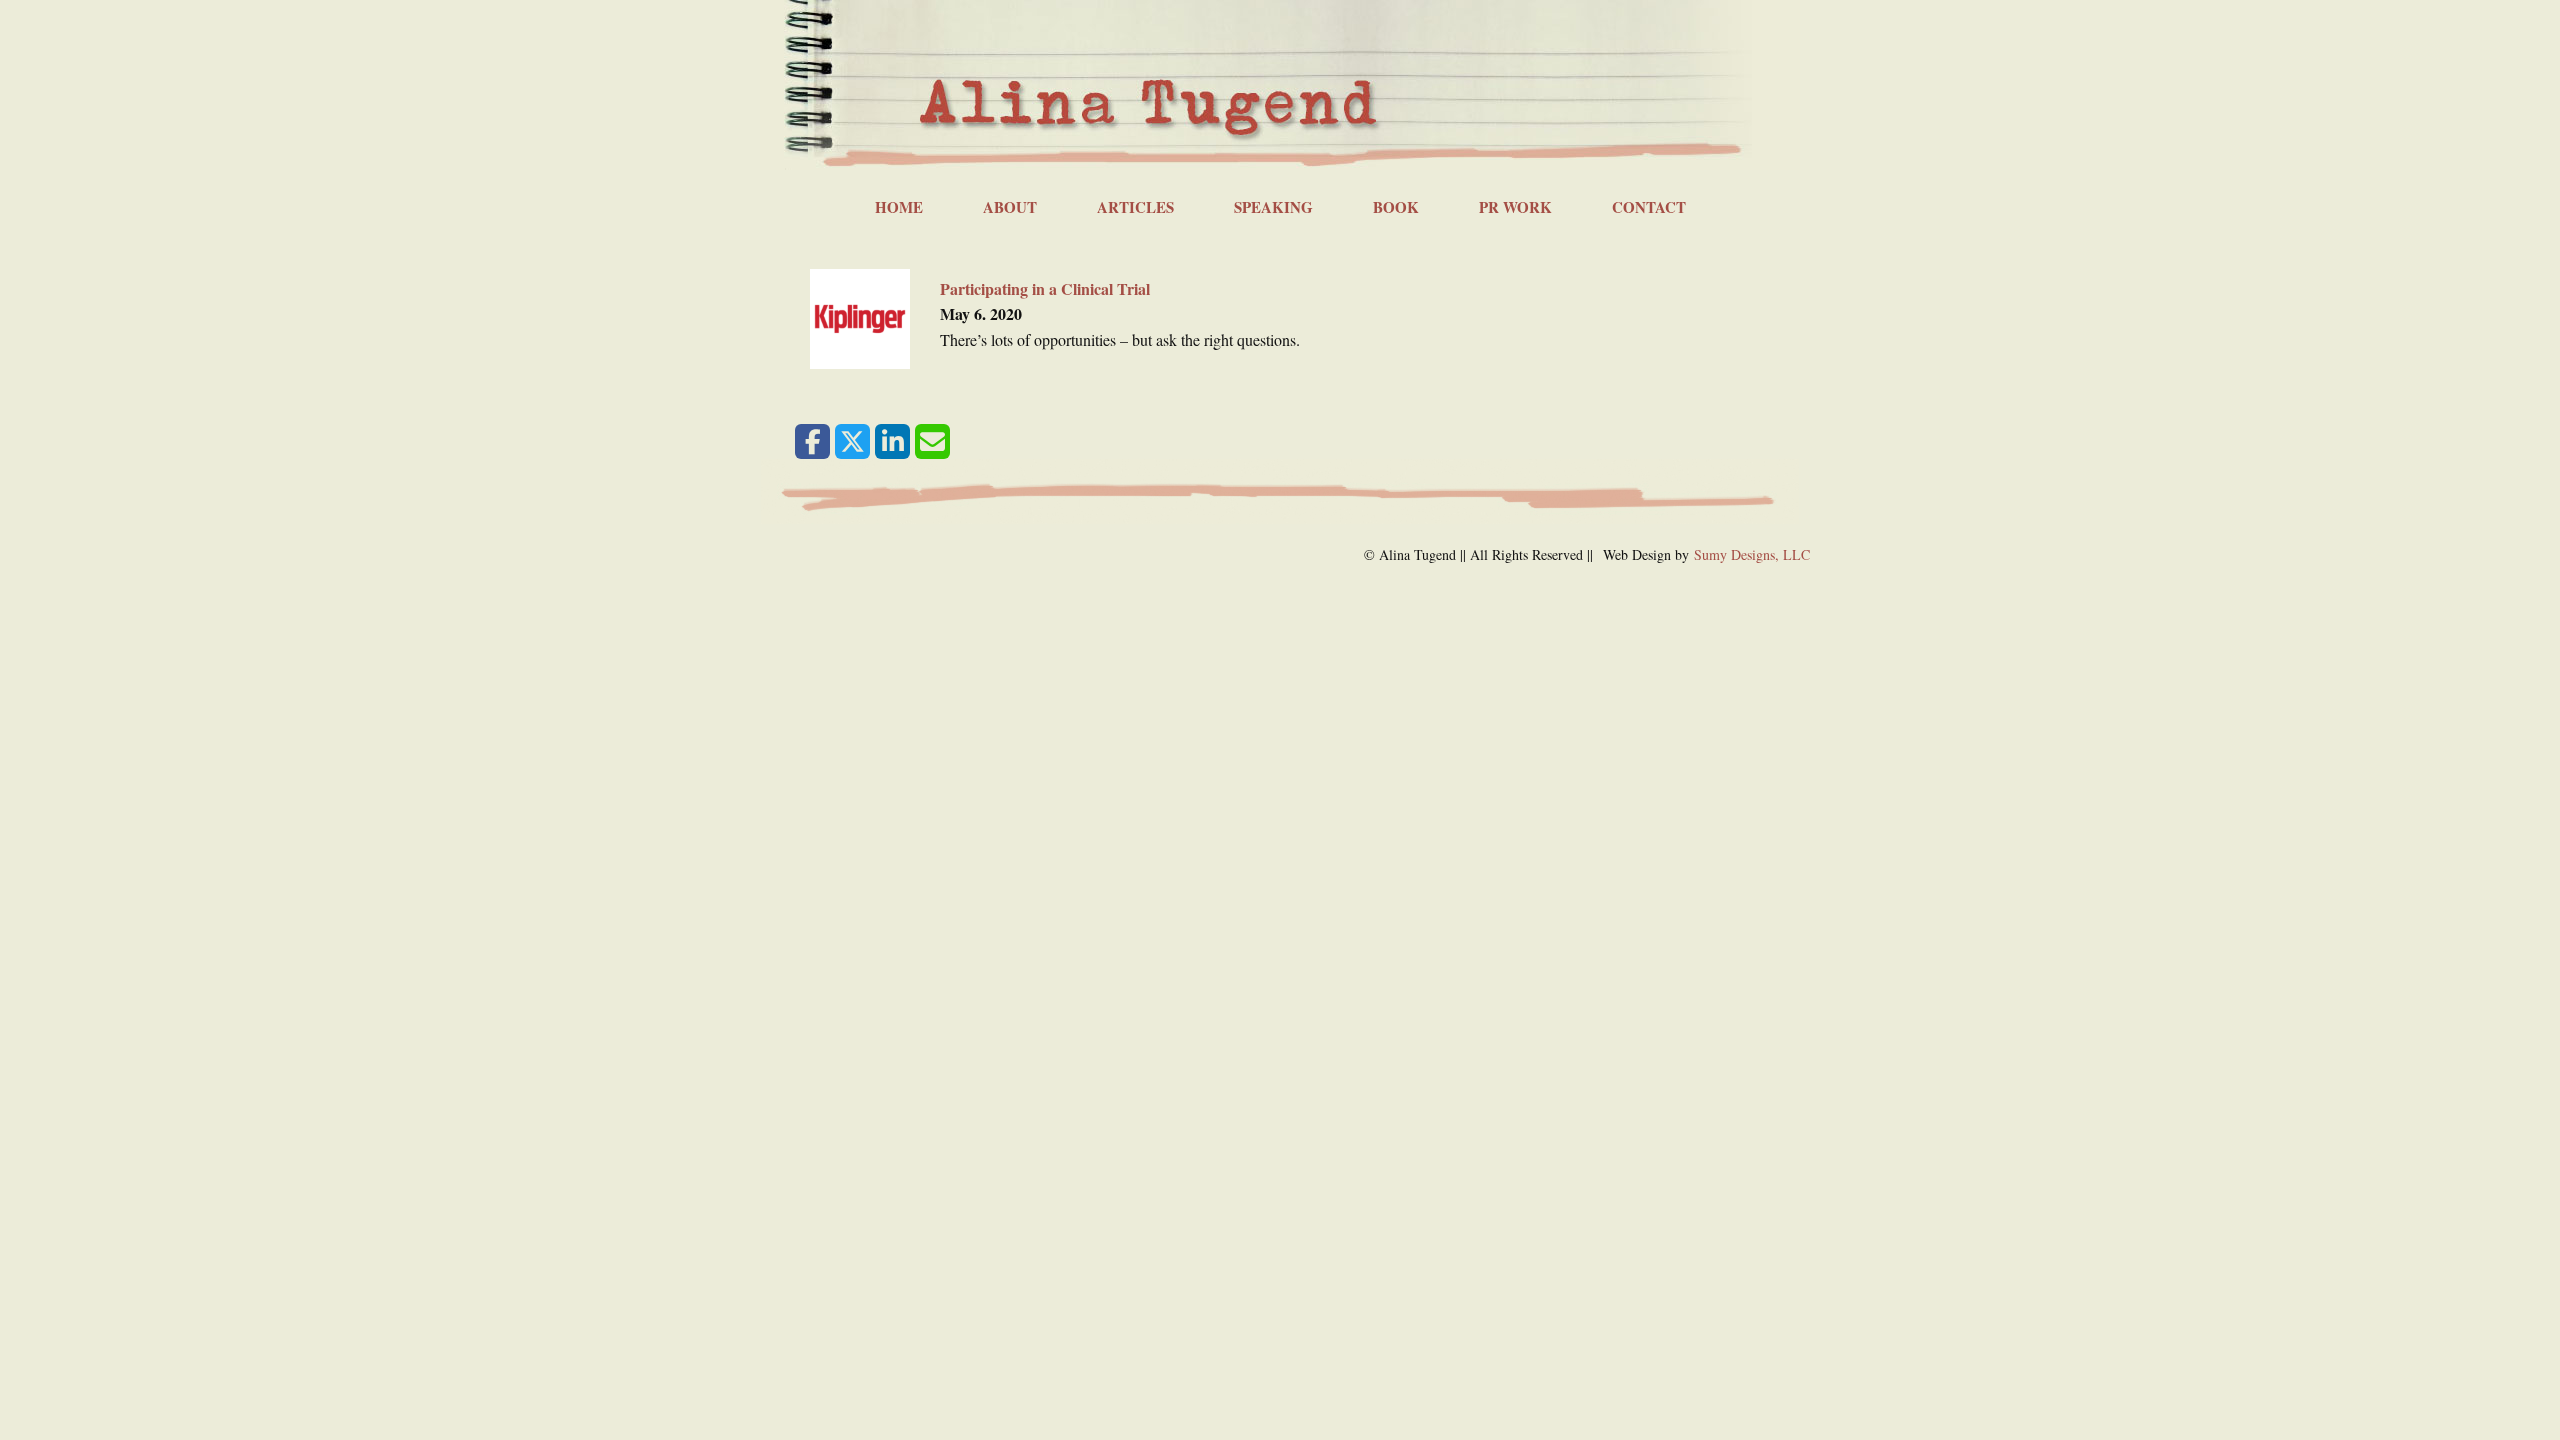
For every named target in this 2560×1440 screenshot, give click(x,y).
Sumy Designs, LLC (1752, 554)
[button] (812, 441)
